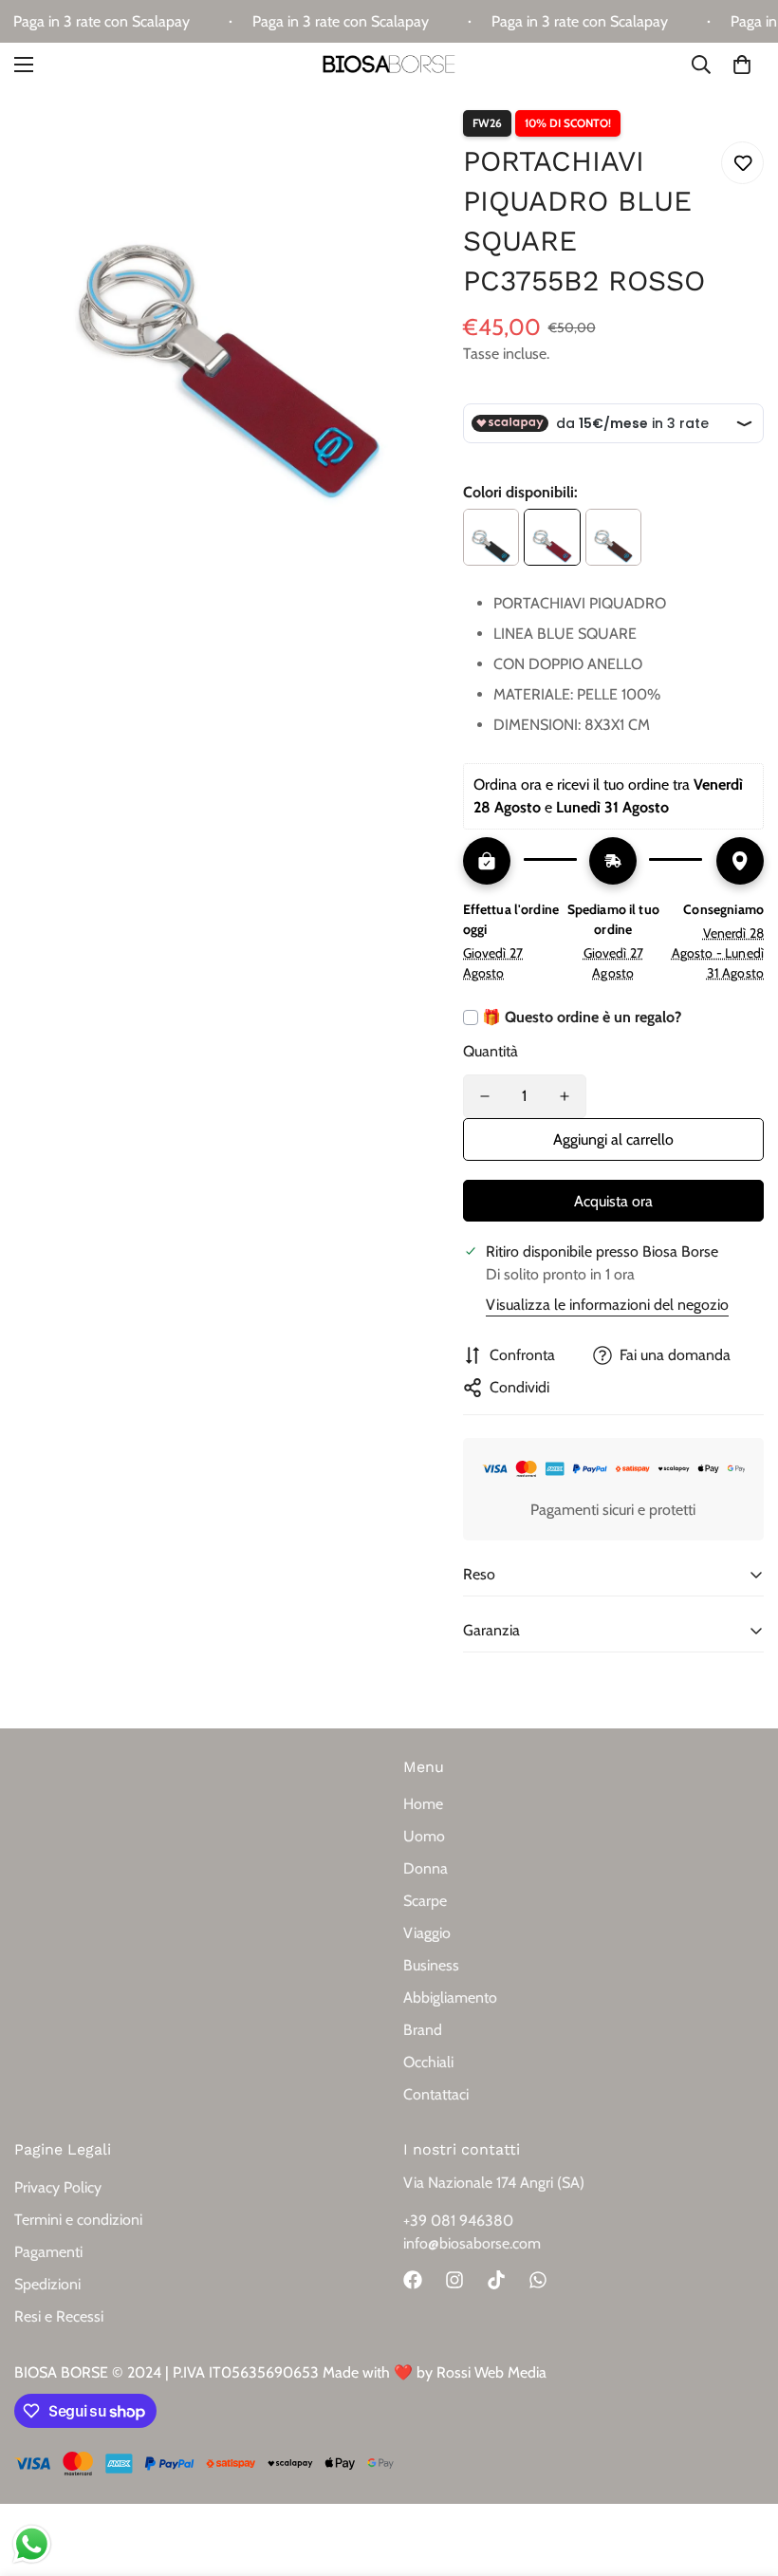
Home (423, 1804)
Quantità (491, 1051)
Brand (423, 2030)
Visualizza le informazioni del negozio (607, 1305)
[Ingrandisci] (413, 128)
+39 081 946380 (458, 2221)
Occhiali (428, 2062)
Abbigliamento (450, 1997)
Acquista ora (613, 1201)
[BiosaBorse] (389, 65)
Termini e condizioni (78, 2220)
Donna (426, 1868)
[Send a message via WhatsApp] (32, 2544)
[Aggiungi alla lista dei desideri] (742, 163)
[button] (742, 65)
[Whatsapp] (538, 2280)
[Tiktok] (496, 2280)
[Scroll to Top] (741, 2473)
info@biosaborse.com (472, 2243)
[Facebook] (413, 2280)
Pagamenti (48, 2252)
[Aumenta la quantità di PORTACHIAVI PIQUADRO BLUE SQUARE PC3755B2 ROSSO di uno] (565, 1096)
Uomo (424, 1836)
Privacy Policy (58, 2187)
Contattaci (436, 2094)
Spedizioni (47, 2284)
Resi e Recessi (59, 2316)
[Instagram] (454, 2280)
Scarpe (425, 1901)
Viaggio (427, 1933)
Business (431, 1965)
